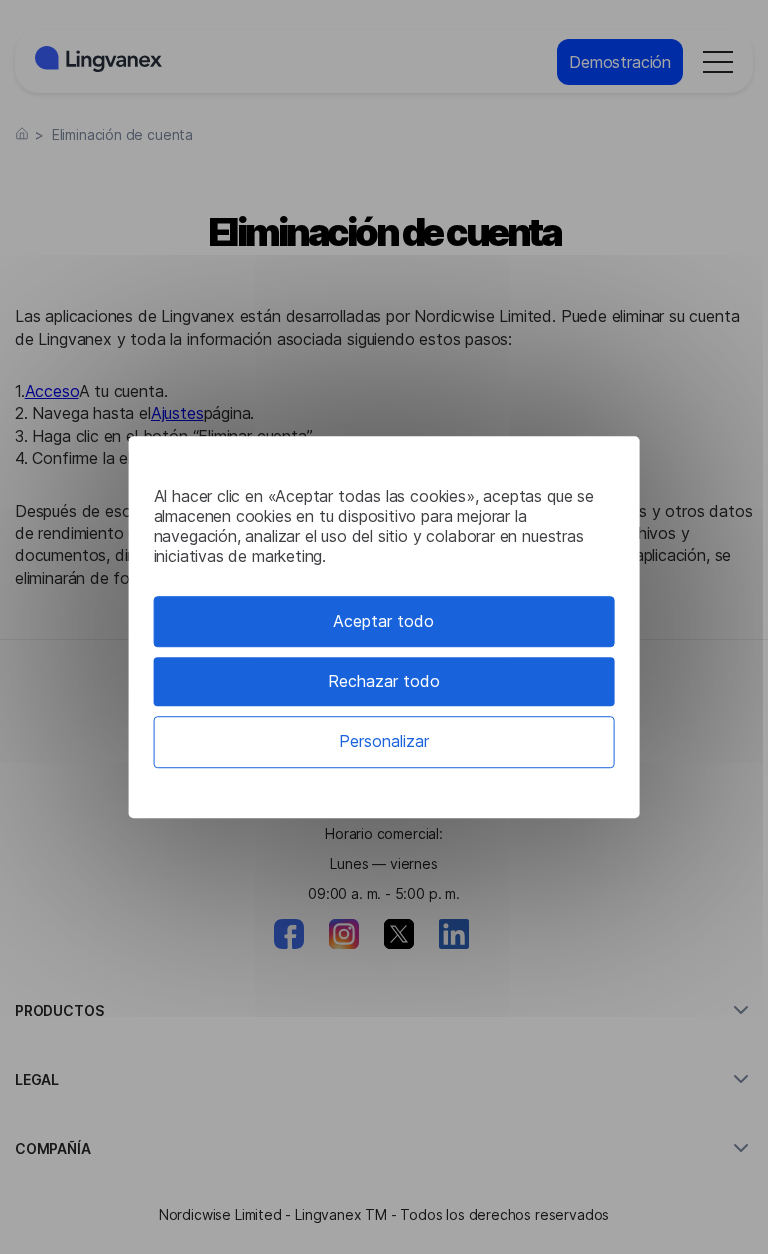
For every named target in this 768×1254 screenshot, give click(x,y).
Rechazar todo (384, 681)
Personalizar (384, 742)
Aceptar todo (383, 621)
